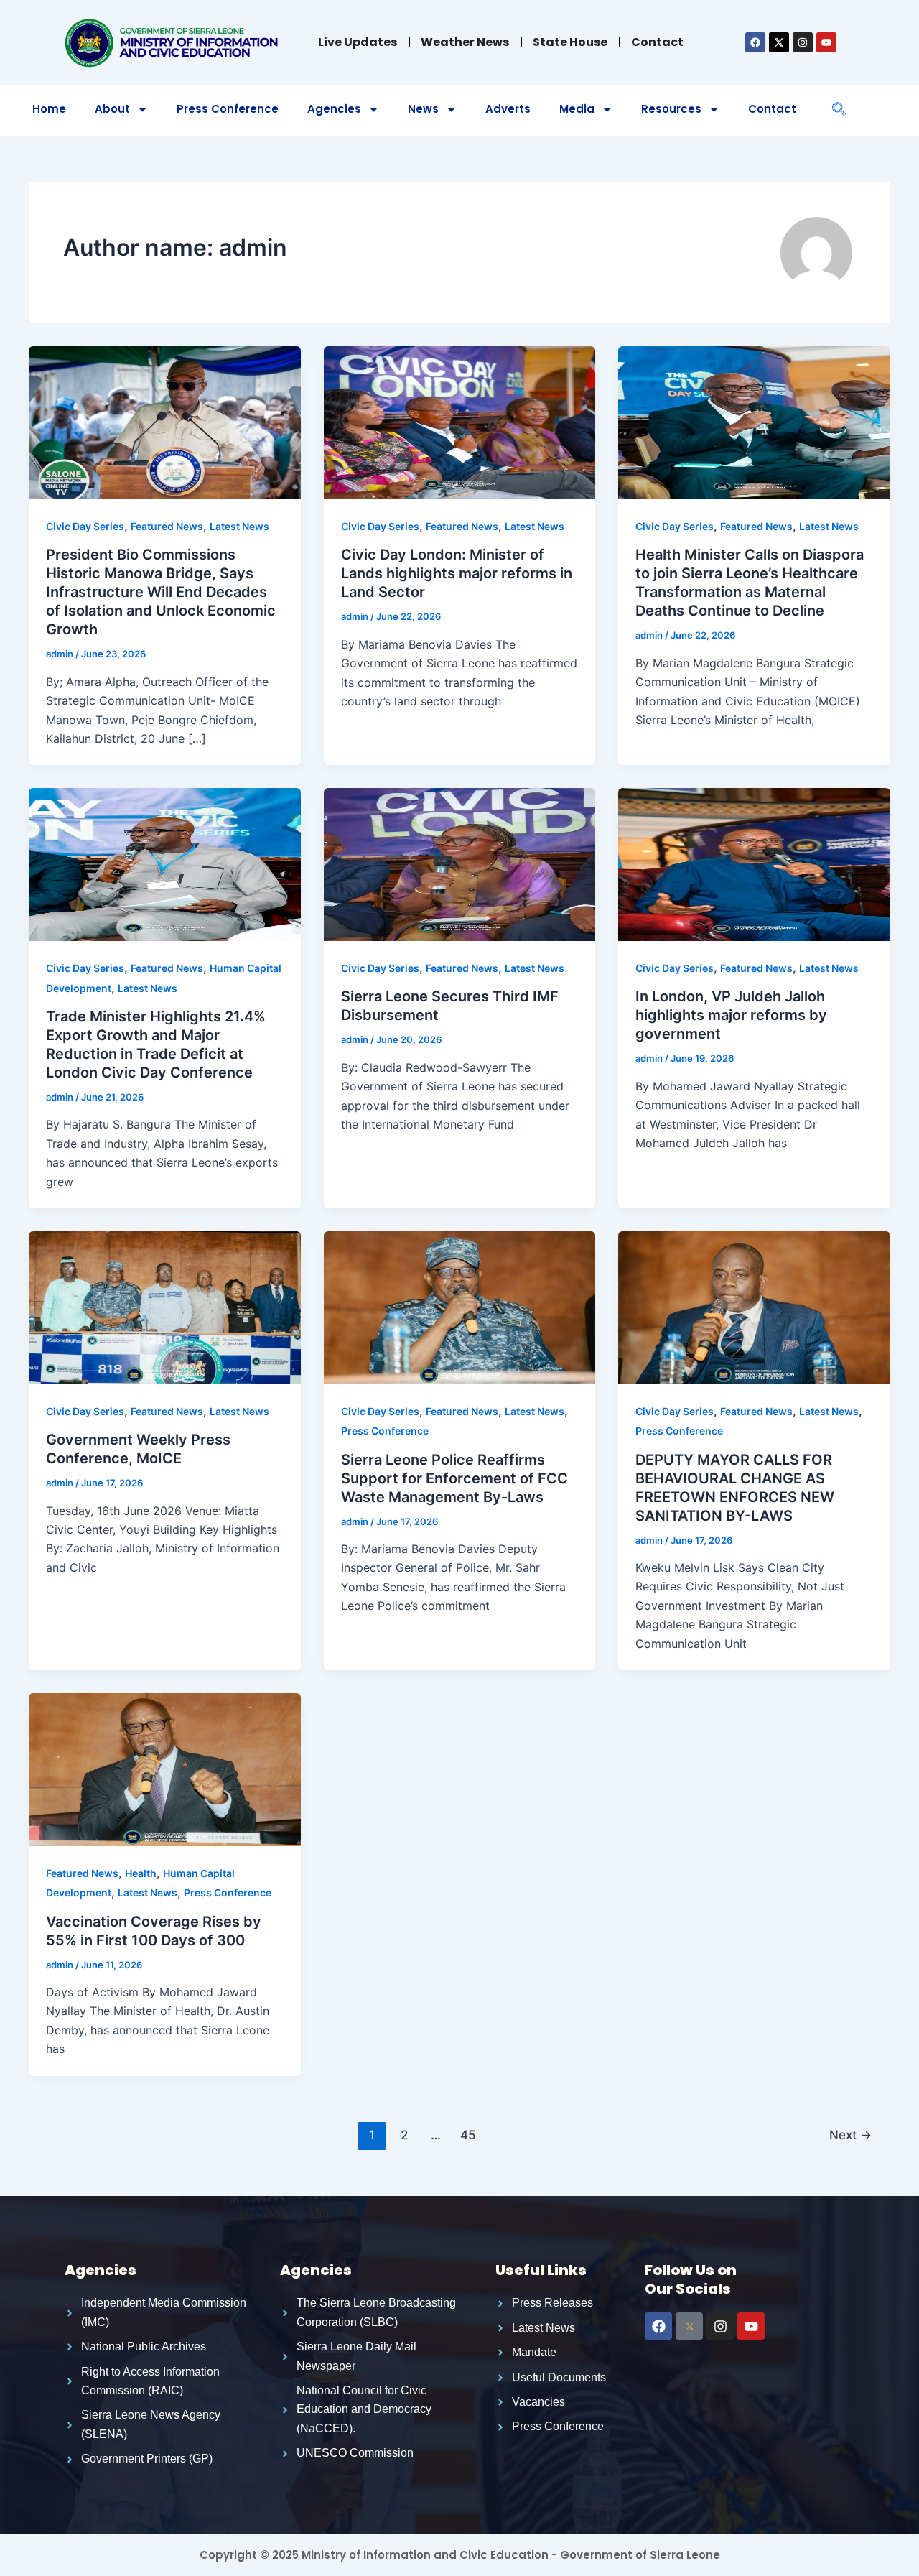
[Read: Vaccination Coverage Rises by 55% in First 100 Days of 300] (165, 1769)
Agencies (334, 109)
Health (141, 1873)
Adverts (508, 109)
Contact (772, 109)
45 (468, 2135)
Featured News (167, 526)
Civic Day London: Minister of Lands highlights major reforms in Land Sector (457, 573)
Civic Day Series (85, 526)
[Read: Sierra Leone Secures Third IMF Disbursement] (460, 863)
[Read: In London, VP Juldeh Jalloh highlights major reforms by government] (754, 863)
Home (49, 109)
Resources (671, 109)
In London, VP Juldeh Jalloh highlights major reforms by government (731, 1015)
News (423, 109)
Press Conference (228, 109)
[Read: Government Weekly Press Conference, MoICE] (165, 1307)
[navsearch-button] (839, 111)
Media (577, 109)
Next (850, 2135)
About (112, 109)
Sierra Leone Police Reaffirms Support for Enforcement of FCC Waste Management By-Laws (454, 1478)
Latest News (239, 526)
